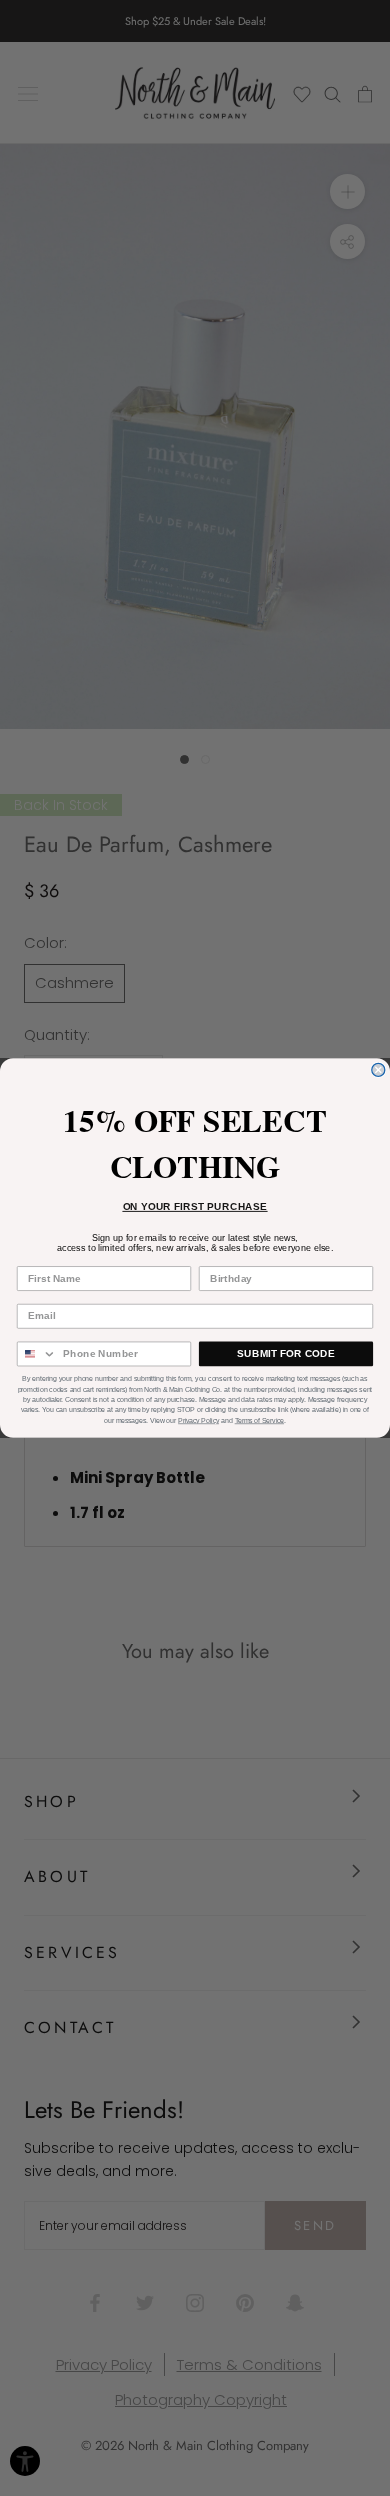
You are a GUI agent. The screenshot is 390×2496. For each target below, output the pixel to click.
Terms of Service (259, 1420)
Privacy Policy (198, 1420)
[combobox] (37, 1353)
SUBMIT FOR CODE (286, 1353)
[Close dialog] (378, 1069)
